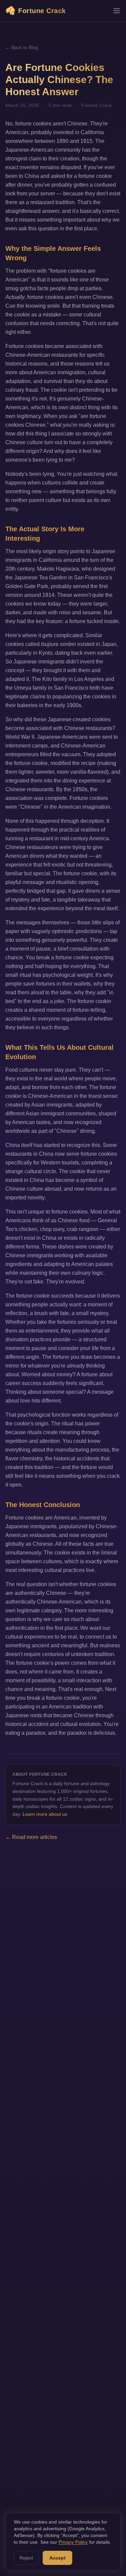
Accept (57, 2558)
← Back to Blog (22, 47)
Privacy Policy (73, 2542)
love (25, 1401)
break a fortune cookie (63, 957)
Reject (26, 2558)
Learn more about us (45, 1814)
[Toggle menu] (117, 11)
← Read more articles (31, 1837)
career (13, 1383)
